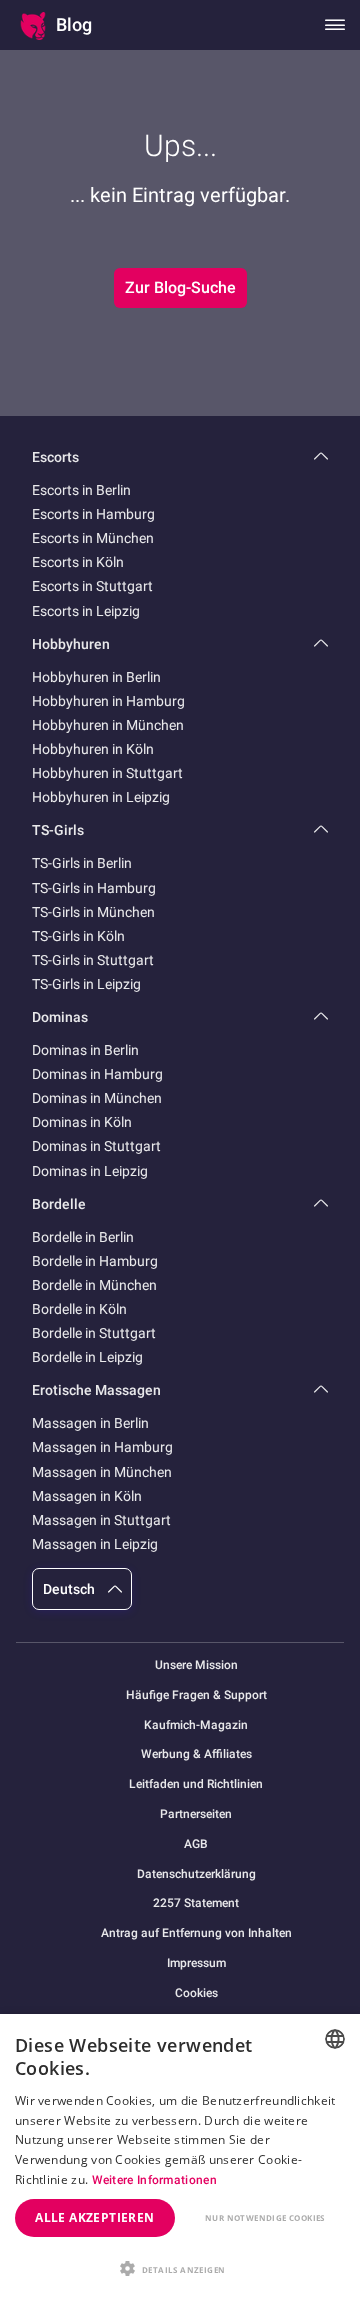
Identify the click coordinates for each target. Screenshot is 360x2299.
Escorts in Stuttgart (92, 586)
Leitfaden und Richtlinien (196, 1784)
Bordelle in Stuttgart (94, 1333)
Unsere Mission (196, 1665)
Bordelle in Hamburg (95, 1261)
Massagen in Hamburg (102, 1447)
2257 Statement (196, 1903)
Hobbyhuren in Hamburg (108, 701)
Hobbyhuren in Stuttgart (107, 773)
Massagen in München (102, 1472)
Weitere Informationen (154, 2180)
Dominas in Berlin (85, 1050)
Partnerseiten (196, 1814)
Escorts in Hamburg (93, 514)
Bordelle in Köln (79, 1309)
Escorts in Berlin (81, 490)
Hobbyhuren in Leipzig (101, 797)
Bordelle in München (94, 1285)
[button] (180, 2267)
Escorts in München (93, 538)
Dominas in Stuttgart (96, 1146)
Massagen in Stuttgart (101, 1520)
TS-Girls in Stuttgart (93, 960)
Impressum (196, 1963)
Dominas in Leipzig (90, 1171)
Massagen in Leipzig (95, 1544)
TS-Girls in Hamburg (94, 888)
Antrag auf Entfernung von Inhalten (196, 1933)
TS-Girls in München (93, 912)
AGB (196, 1844)
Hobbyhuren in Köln (93, 749)
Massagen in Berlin (90, 1423)
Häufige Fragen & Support (196, 1695)
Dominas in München (97, 1098)
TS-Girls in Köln (78, 936)
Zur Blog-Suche (180, 287)
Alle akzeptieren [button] (94, 2217)
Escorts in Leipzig (86, 611)
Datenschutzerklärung (196, 1874)
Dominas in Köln (82, 1122)
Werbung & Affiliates (196, 1754)
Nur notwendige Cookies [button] (265, 2217)
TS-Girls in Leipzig (86, 984)
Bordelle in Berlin (83, 1237)
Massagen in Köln (87, 1496)
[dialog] (180, 2156)
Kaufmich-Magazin (196, 1725)
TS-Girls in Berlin (82, 863)
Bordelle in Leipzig (87, 1357)
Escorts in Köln (78, 562)
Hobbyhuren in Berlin (96, 677)
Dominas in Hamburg (97, 1074)
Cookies (196, 1993)
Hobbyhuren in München (108, 725)
